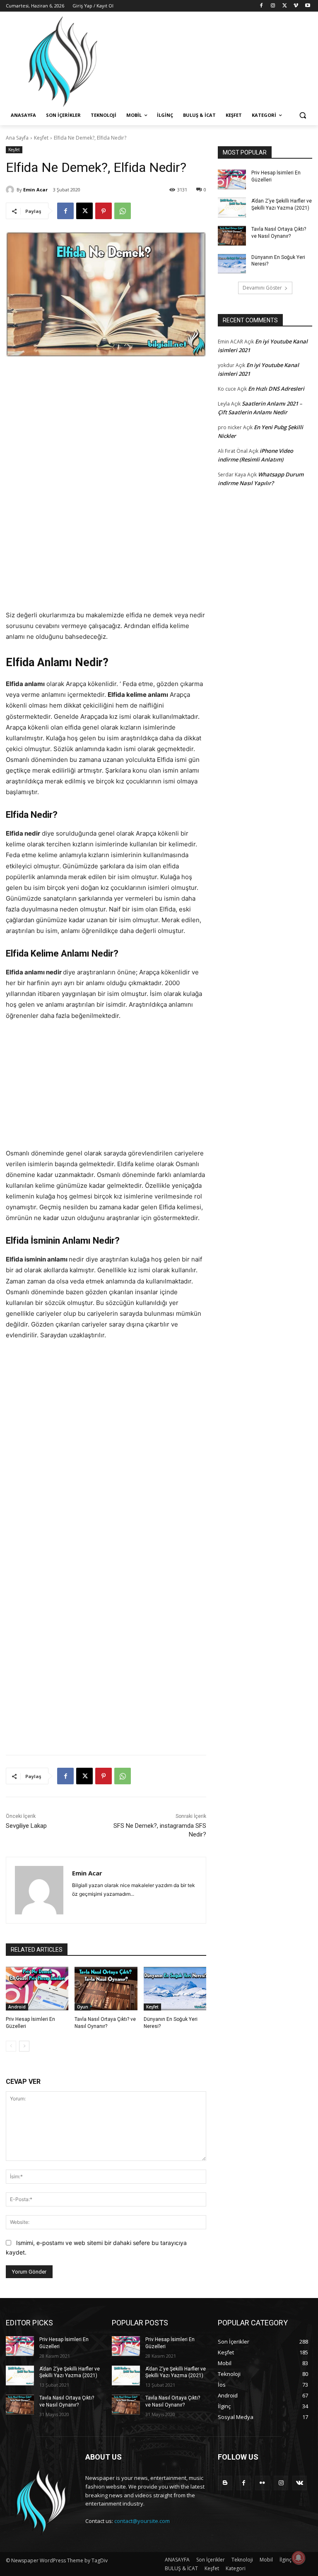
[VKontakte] (300, 2483)
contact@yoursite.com (142, 2521)
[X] (285, 6)
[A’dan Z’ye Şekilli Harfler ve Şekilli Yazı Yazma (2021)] (232, 208)
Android (17, 2007)
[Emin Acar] (11, 190)
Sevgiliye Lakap (26, 1826)
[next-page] (24, 2046)
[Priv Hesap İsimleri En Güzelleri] (37, 1989)
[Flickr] (262, 2483)
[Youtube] (307, 6)
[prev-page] (11, 2046)
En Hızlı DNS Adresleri (276, 389)
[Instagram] (273, 6)
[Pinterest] (104, 211)
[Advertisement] (106, 429)
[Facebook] (261, 6)
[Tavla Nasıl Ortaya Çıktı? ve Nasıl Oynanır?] (106, 1989)
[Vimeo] (296, 6)
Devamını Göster (262, 288)
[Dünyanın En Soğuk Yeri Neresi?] (175, 1989)
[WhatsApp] (123, 211)
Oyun (83, 2007)
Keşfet (41, 138)
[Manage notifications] (299, 2558)
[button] (302, 115)
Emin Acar (35, 190)
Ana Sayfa (17, 138)
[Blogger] (225, 2483)
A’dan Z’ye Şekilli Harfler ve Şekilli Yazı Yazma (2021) (70, 2372)
